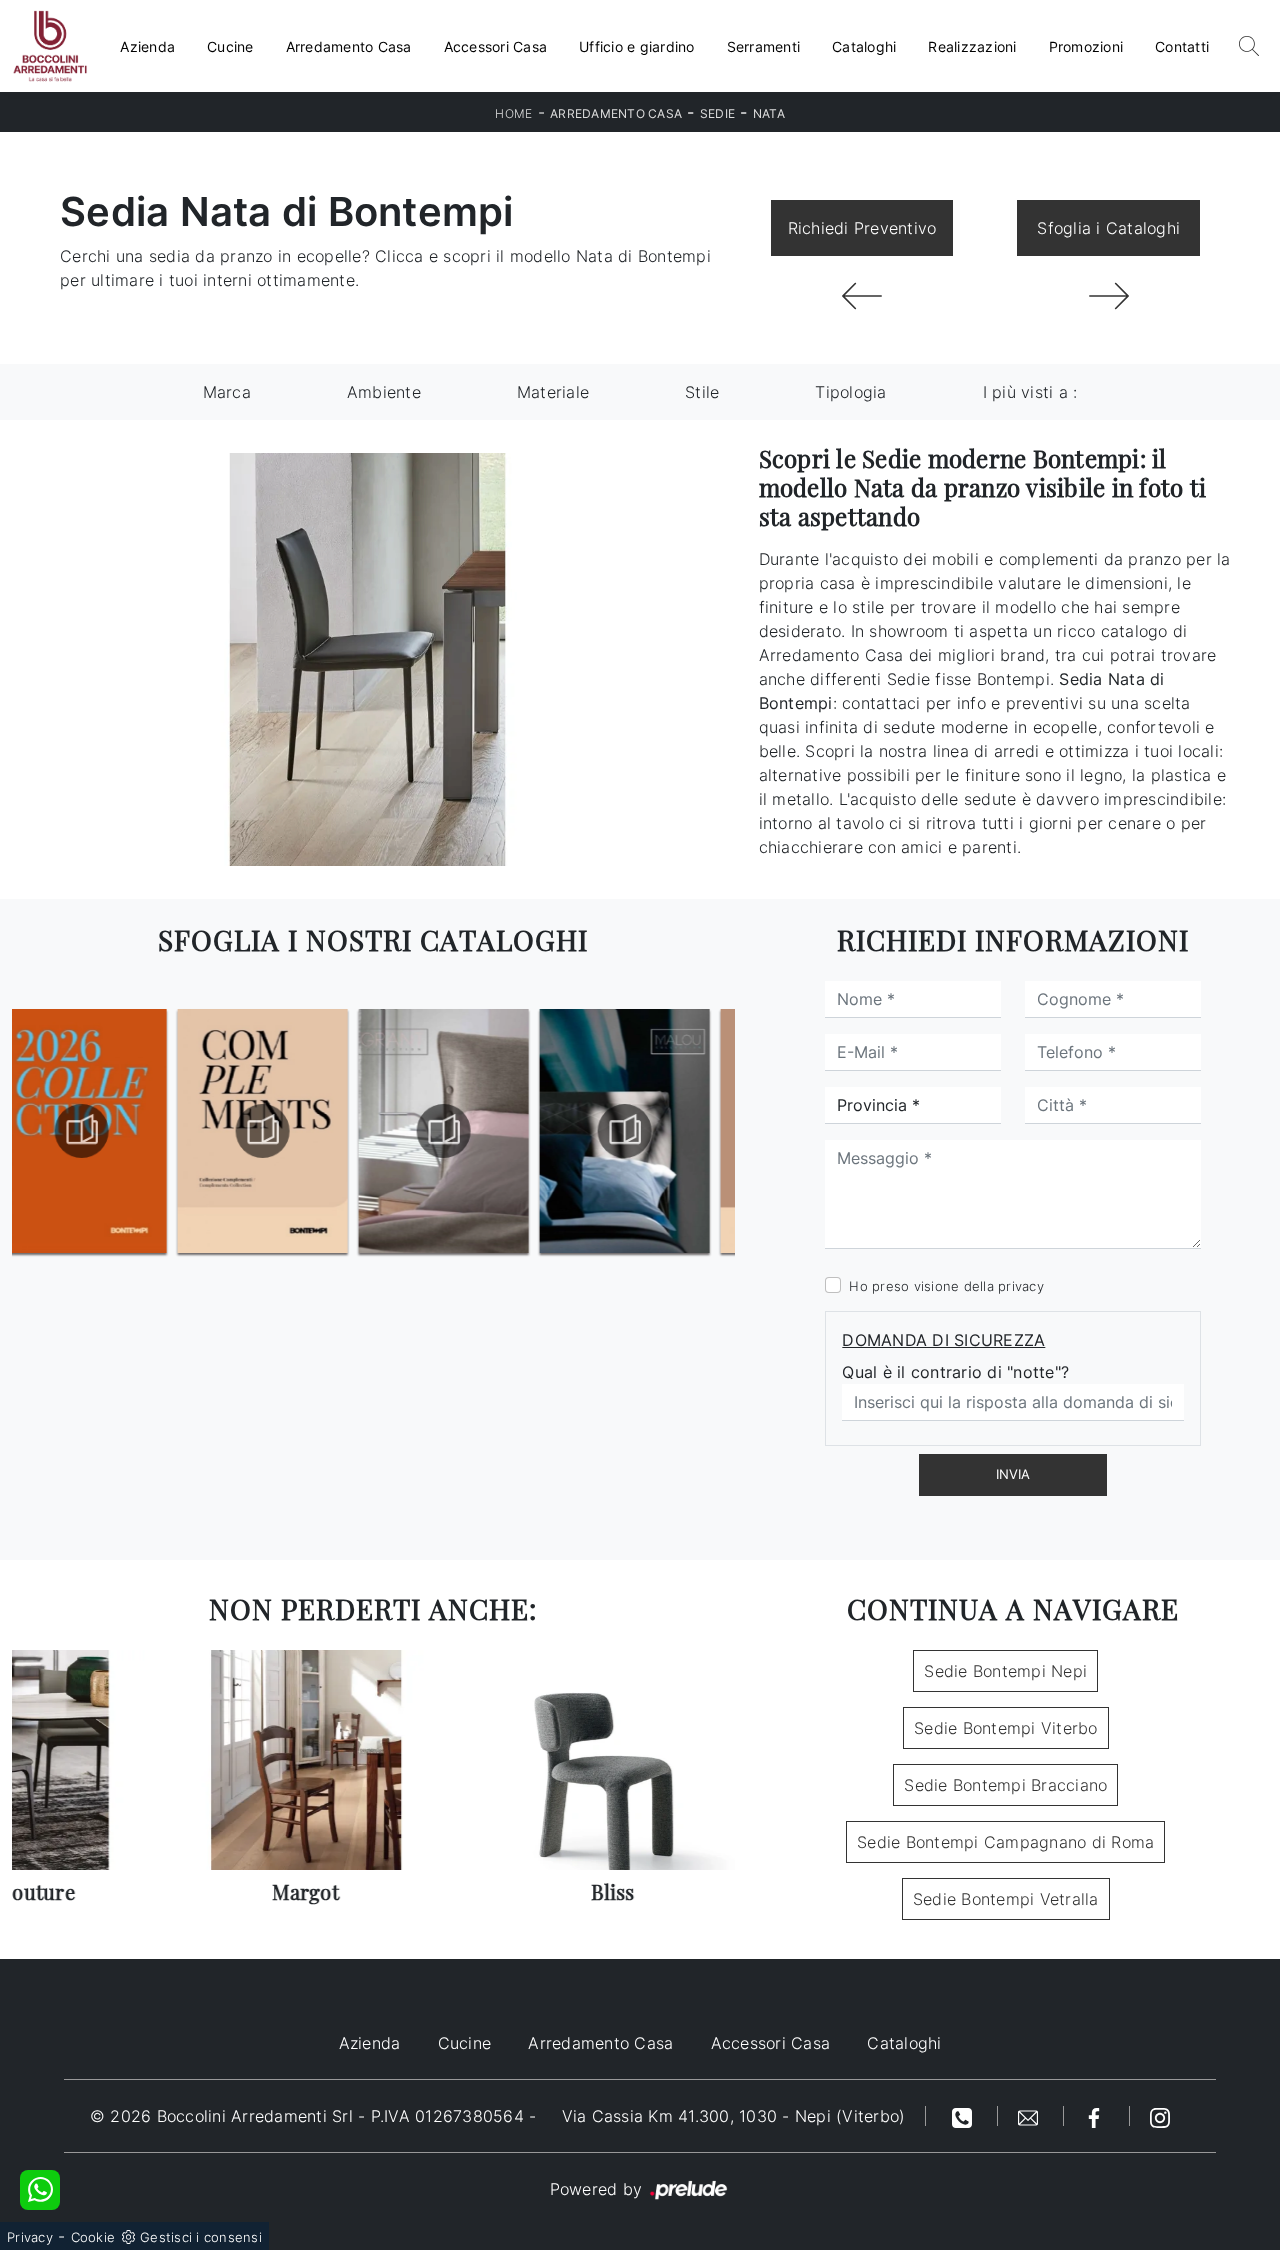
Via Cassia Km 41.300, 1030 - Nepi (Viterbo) (734, 2116)
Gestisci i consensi (201, 2237)
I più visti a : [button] (1030, 392)
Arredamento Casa (349, 46)
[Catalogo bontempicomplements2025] (102, 1131)
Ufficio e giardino (637, 46)
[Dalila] (1108, 296)
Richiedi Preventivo (862, 228)
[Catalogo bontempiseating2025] (645, 1131)
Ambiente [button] (384, 392)
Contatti (1182, 46)
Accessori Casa (496, 46)
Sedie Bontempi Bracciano (1005, 1785)
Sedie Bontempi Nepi (1005, 1671)
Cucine (230, 46)
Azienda (147, 46)
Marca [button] (227, 392)
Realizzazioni (972, 46)
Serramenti (764, 46)
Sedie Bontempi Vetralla (1006, 1899)
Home (513, 113)
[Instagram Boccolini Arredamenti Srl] (1160, 2116)
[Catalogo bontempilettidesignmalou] (464, 1131)
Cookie (93, 2237)
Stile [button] (702, 392)
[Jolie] (862, 296)
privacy (1021, 1286)
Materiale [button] (553, 392)
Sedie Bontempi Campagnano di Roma (1005, 1842)
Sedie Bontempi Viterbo (1006, 1728)
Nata (769, 113)
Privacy (30, 2237)
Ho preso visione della (946, 1286)
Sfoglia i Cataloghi (1108, 228)
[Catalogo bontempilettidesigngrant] (283, 1131)
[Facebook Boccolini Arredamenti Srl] (1097, 2116)
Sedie (717, 113)
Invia (1013, 1474)
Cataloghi (864, 46)
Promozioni (1086, 46)
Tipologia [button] (850, 392)
